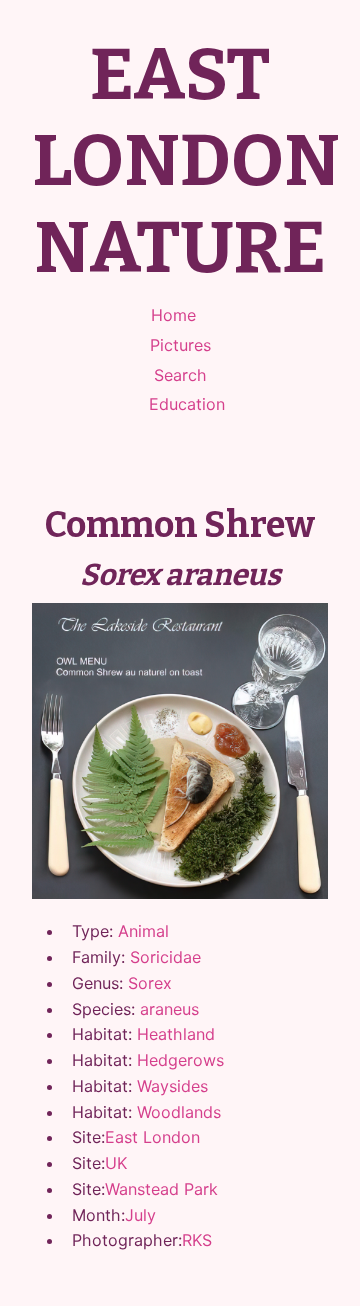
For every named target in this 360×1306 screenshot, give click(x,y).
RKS (197, 1240)
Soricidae (165, 957)
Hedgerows (180, 1060)
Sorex (150, 983)
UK (116, 1163)
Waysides (172, 1086)
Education (187, 404)
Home (173, 315)
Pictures (180, 345)
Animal (143, 931)
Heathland (176, 1034)
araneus (169, 1009)
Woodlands (179, 1112)
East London (152, 1137)
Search (180, 375)
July (140, 1215)
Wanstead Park (161, 1189)
